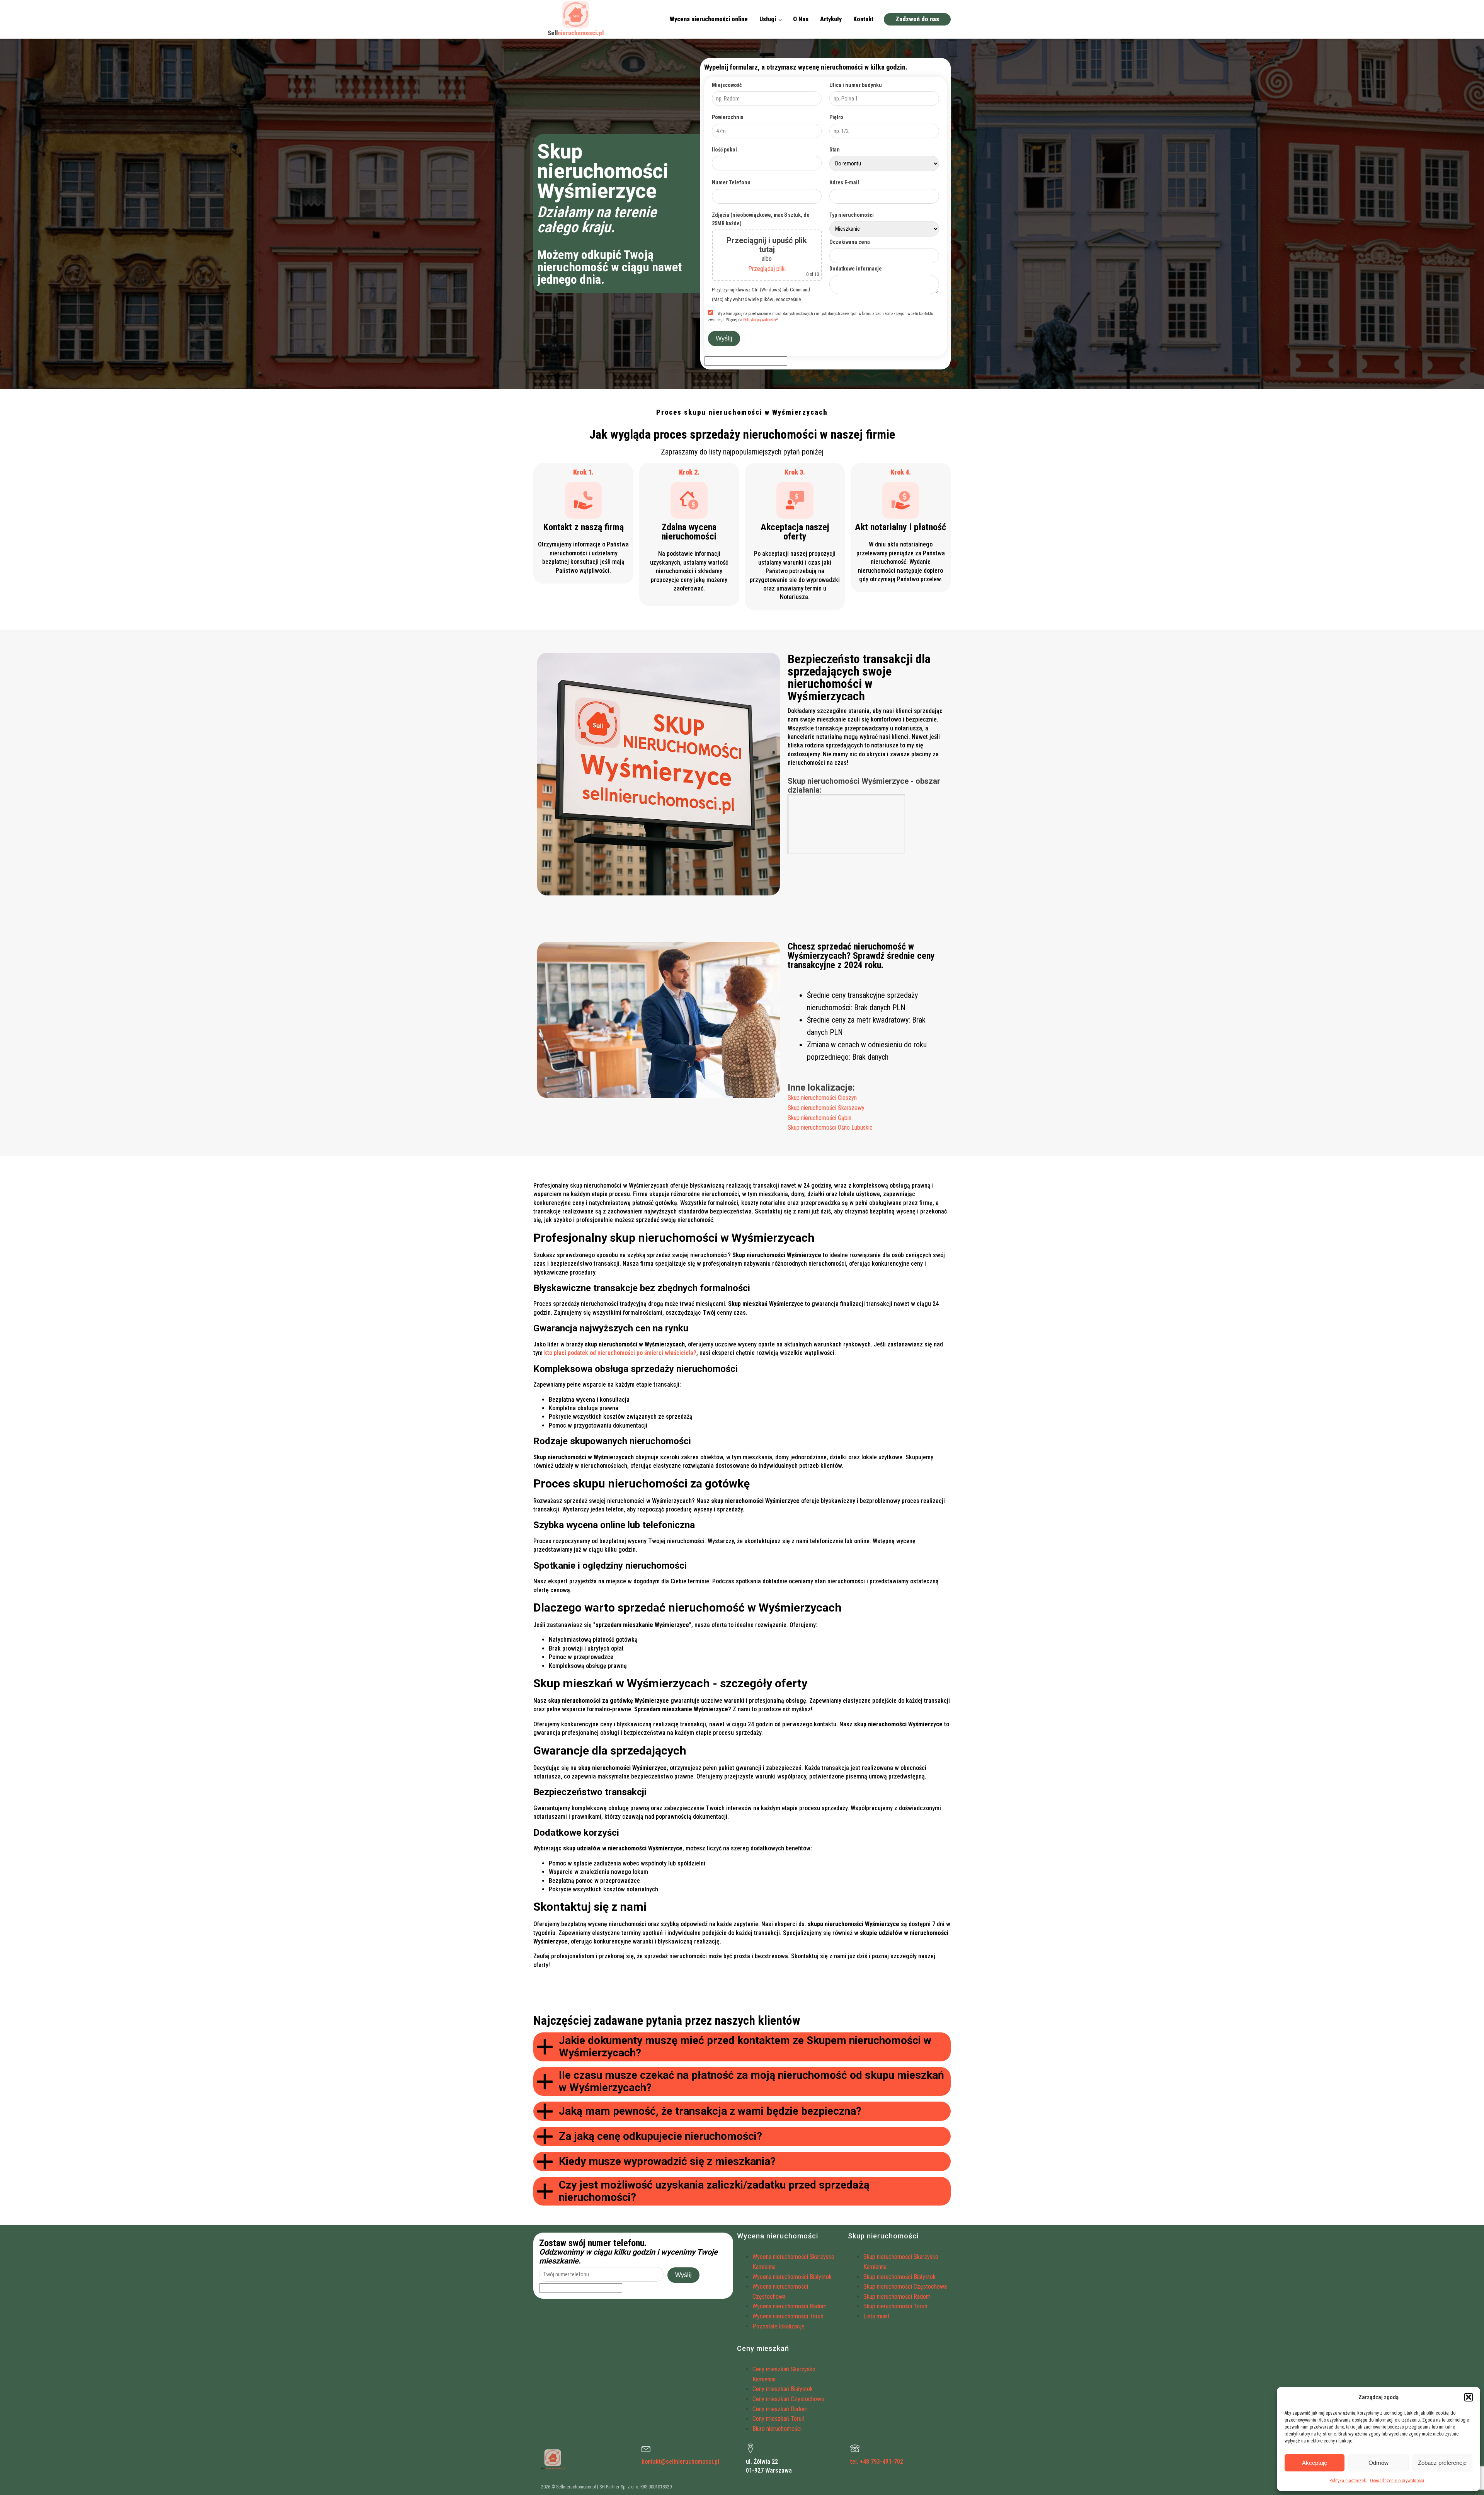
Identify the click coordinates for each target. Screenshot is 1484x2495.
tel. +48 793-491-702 (877, 2462)
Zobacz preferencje (1442, 2463)
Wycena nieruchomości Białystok (792, 2277)
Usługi (768, 19)
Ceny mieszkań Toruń (779, 2419)
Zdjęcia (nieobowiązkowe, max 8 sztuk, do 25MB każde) (761, 219)
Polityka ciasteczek (1348, 2481)
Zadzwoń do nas (917, 19)
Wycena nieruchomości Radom (790, 2306)
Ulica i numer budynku (856, 85)
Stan (835, 150)
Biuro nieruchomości (777, 2429)
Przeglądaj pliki (767, 269)
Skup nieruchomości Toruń (895, 2306)
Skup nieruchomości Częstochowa (905, 2287)
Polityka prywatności (760, 320)
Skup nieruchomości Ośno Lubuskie (830, 1128)
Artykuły (831, 19)
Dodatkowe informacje (856, 269)
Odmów (1378, 2463)
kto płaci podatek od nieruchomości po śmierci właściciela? (620, 1353)
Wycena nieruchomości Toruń (788, 2316)
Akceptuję (1315, 2463)
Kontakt (863, 19)
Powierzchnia (728, 117)
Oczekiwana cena (850, 242)
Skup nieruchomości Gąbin (819, 1118)
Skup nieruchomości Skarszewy (826, 1108)
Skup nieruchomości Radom (897, 2297)
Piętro (836, 117)
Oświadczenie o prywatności (1397, 2481)
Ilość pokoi (724, 150)
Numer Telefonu (731, 182)
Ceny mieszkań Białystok (783, 2389)
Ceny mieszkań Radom (780, 2409)
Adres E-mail (844, 182)
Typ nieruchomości (852, 215)
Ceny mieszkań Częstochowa (788, 2399)
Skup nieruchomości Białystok (899, 2277)
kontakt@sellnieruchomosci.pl (680, 2462)
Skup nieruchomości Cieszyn (822, 1098)
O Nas (801, 19)
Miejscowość (727, 85)
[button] (1469, 2397)
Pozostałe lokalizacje (779, 2326)
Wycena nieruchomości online (709, 19)
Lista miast (876, 2316)
